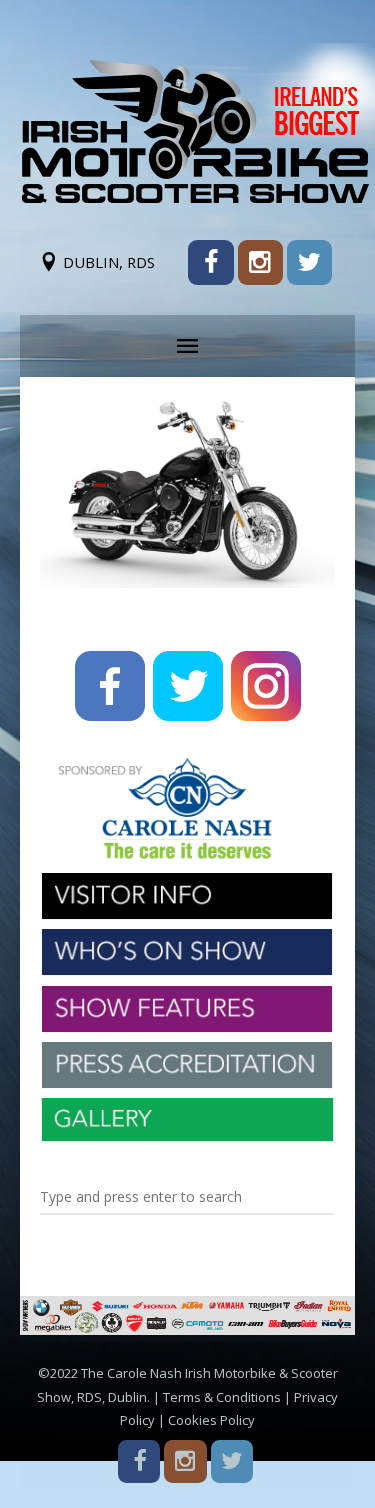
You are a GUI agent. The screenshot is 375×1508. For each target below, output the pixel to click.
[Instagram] (260, 262)
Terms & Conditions (222, 1397)
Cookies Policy (211, 1420)
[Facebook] (210, 262)
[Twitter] (309, 262)
